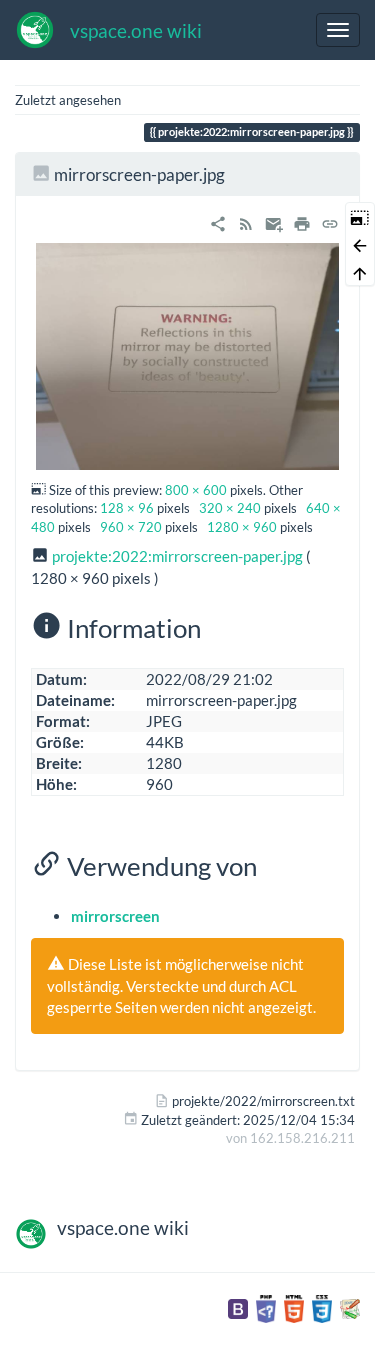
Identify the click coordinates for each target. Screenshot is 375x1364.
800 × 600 (196, 490)
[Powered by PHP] (266, 1307)
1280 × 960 (242, 527)
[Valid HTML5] (294, 1307)
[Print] (302, 221)
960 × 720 (131, 527)
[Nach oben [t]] (360, 272)
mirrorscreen (115, 916)
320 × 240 (230, 508)
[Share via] (218, 221)
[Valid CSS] (322, 1307)
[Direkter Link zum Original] (360, 216)
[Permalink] (330, 221)
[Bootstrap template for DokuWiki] (238, 1307)
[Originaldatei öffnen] (187, 355)
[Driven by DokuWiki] (350, 1307)
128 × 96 (127, 508)
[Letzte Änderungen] (246, 221)
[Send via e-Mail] (274, 221)
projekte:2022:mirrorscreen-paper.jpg (177, 556)
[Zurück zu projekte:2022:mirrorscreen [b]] (360, 244)
